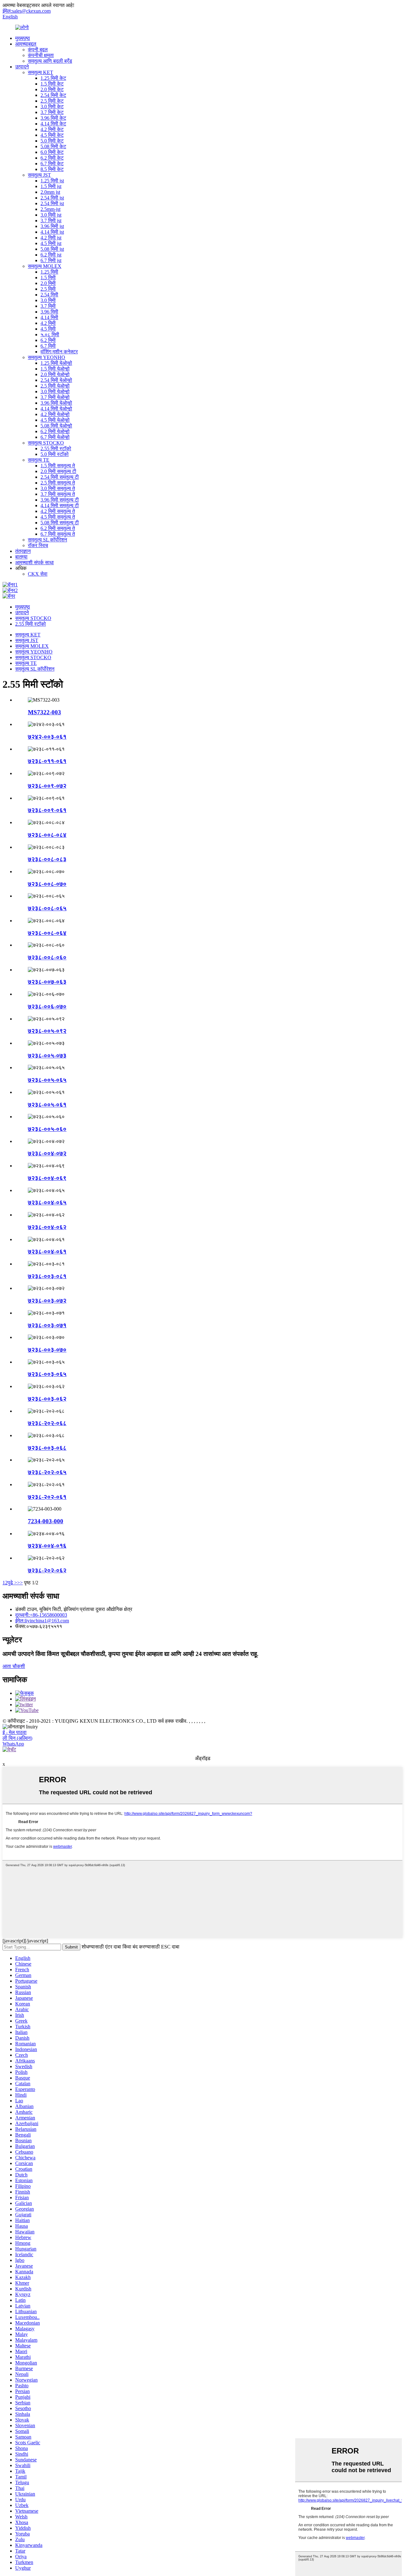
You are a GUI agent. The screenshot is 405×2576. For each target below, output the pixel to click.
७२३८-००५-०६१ (47, 1105)
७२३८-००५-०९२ (47, 1031)
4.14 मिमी (49, 317)
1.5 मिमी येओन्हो (55, 369)
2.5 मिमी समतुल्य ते (58, 483)
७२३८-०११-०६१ (47, 761)
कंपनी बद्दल (38, 50)
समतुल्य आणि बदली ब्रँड (50, 61)
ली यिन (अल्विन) (17, 1738)
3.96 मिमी (49, 312)
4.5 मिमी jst (51, 243)
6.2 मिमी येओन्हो (55, 431)
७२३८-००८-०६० (47, 957)
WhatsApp (13, 1744)
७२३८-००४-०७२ (47, 1153)
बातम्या (21, 557)
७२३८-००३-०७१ (47, 1325)
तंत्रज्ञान (23, 551)
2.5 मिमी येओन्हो (55, 386)
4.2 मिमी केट (52, 129)
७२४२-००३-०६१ (47, 737)
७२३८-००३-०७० (47, 1350)
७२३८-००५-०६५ (47, 1080)
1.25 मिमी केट (53, 78)
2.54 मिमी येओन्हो (56, 380)
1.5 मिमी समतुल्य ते (58, 466)
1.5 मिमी (48, 278)
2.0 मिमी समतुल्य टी (58, 471)
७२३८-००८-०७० (47, 884)
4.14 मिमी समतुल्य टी (60, 505)
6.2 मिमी (48, 340)
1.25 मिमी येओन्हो (56, 363)
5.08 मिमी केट (53, 146)
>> (20, 1583)
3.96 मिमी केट (53, 118)
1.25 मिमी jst (52, 181)
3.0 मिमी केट (52, 107)
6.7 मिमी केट (52, 164)
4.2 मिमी (48, 323)
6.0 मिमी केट (52, 152)
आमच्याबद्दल (26, 44)
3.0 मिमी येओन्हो (55, 391)
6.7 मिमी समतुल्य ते (58, 534)
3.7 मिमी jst (51, 221)
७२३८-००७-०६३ (47, 982)
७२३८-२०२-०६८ (47, 1423)
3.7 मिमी (48, 306)
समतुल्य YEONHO (47, 357)
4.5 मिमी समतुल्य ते (58, 517)
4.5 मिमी (48, 329)
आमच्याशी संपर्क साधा (34, 562)
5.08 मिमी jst (52, 249)
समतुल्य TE (39, 460)
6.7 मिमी (48, 346)
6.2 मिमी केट (52, 158)
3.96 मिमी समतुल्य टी (60, 500)
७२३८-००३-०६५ (47, 1374)
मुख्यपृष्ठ (23, 38)
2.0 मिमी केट (52, 89)
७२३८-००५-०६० (47, 1129)
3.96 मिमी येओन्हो (56, 403)
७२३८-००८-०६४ (47, 933)
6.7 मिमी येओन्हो (55, 437)
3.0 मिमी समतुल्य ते (58, 488)
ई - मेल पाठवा (15, 1732)
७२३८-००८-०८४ (47, 835)
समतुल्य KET (40, 72)
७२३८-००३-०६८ (47, 1448)
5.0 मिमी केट (52, 141)
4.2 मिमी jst (51, 238)
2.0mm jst (50, 192)
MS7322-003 (44, 712)
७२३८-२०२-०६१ (47, 1497)
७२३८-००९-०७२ (47, 786)
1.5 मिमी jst (51, 186)
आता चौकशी (14, 1666)
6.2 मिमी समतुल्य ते (58, 528)
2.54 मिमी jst (52, 198)
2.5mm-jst (50, 209)
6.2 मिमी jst (51, 255)
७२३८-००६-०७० (47, 1006)
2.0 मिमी (48, 283)
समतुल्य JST (39, 175)
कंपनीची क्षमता (41, 55)
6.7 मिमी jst (51, 260)
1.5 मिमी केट (52, 84)
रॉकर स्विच (38, 545)
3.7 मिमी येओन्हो (55, 397)
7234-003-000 (46, 1521)
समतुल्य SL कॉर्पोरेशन (47, 540)
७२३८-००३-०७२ (47, 1301)
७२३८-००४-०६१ (47, 1251)
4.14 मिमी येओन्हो (56, 409)
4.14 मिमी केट (53, 124)
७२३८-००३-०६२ (47, 1399)
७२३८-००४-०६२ (47, 1227)
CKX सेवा (38, 574)
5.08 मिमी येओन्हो (56, 426)
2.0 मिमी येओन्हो (55, 374)
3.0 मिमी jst (51, 215)
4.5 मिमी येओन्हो (55, 420)
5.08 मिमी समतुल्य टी (60, 523)
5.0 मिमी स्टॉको (55, 454)
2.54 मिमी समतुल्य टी (60, 477)
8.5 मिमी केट (52, 169)
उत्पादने (22, 67)
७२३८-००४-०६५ (47, 1202)
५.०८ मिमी (50, 335)
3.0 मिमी (48, 300)
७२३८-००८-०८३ (47, 859)
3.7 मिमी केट (52, 112)
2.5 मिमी (48, 289)
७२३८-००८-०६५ (47, 908)
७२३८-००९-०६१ (47, 810)
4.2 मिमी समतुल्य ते (58, 511)
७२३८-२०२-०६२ (47, 1570)
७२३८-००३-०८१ (47, 1276)
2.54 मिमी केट (53, 95)
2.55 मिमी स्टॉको (56, 448)
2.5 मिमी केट (52, 101)
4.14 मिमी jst (52, 232)
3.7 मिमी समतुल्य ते (58, 494)
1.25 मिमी (49, 272)
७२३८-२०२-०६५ (47, 1472)
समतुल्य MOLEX (45, 266)
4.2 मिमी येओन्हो (55, 414)
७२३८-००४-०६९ (47, 1178)
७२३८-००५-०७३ (47, 1055)
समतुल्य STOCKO (46, 443)
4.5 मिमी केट (52, 135)
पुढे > (12, 1583)
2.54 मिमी (49, 295)
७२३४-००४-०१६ (47, 1546)
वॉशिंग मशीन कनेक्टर (59, 352)
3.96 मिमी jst (52, 226)
